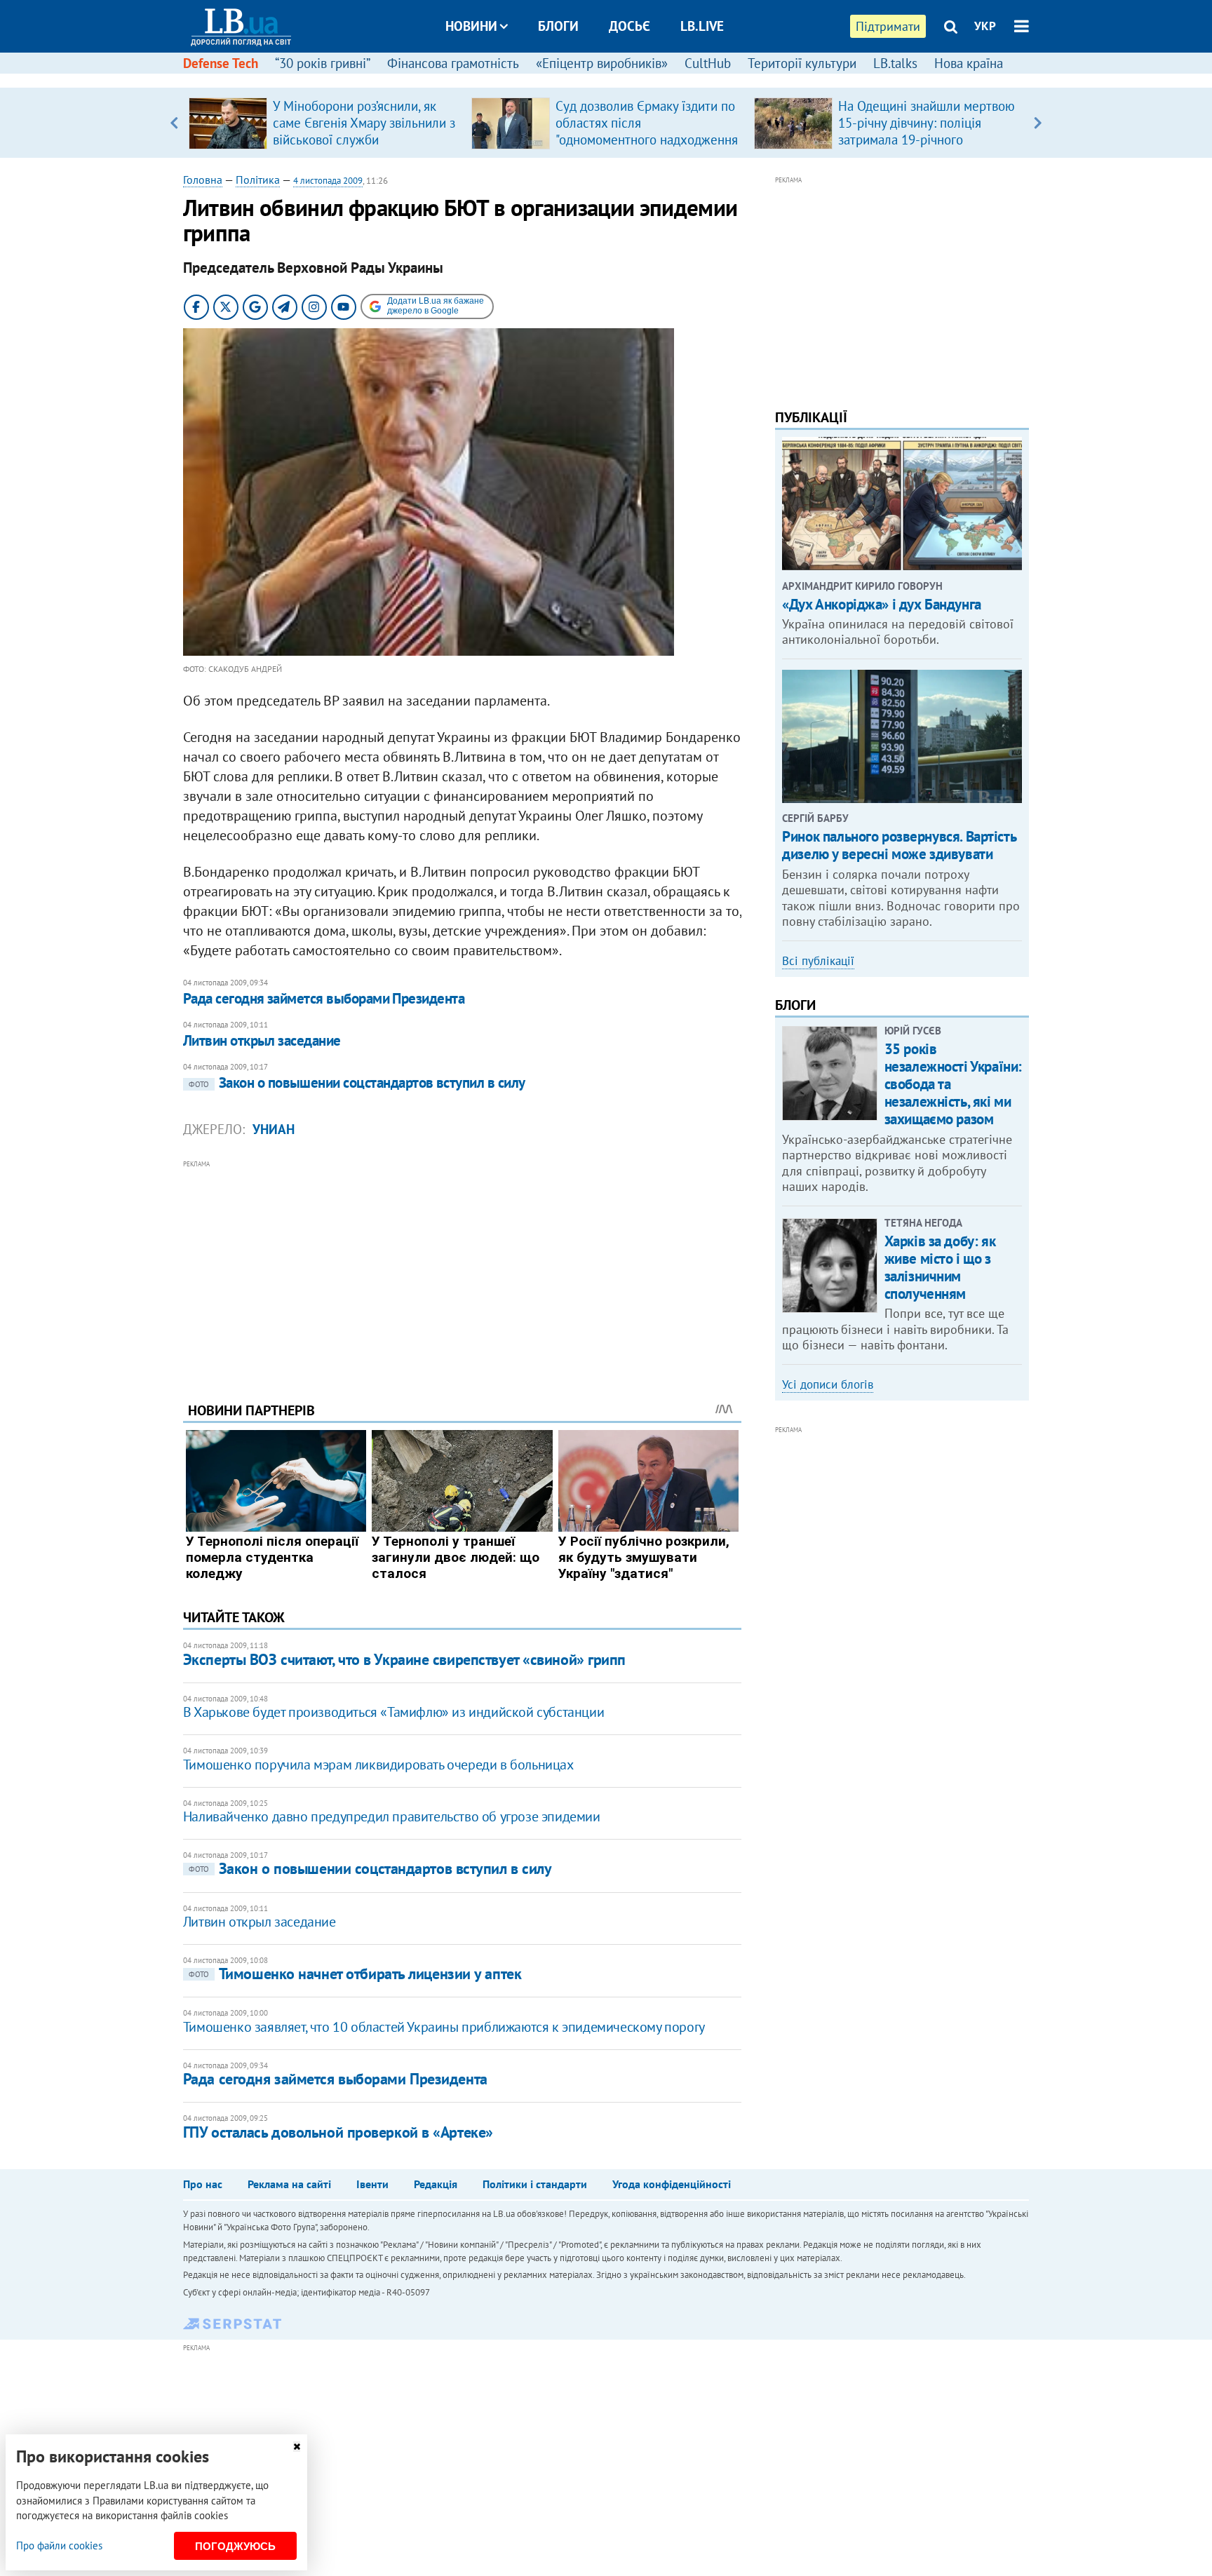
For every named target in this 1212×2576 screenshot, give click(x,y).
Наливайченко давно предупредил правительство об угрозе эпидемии (392, 1816)
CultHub (708, 63)
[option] (324, 123)
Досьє (629, 26)
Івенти (372, 2184)
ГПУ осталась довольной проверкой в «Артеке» (338, 2132)
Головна (203, 180)
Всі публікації (818, 961)
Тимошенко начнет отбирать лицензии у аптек (355, 1974)
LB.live (702, 26)
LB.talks (895, 63)
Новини (471, 26)
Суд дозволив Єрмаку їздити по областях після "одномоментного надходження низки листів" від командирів (647, 131)
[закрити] (297, 2447)
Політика (258, 180)
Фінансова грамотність (453, 63)
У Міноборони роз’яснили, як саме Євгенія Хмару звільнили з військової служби (364, 123)
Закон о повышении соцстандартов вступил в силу (357, 1083)
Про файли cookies (59, 2545)
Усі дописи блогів (828, 1384)
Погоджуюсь (235, 2546)
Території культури (802, 63)
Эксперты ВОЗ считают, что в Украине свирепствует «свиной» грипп (404, 1659)
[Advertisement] (462, 1270)
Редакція (436, 2184)
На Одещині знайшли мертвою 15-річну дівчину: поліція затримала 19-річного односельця (927, 131)
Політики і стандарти (535, 2184)
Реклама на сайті (289, 2184)
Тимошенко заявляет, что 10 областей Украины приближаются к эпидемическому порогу (444, 2027)
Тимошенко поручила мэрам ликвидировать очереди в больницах (378, 1765)
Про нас (203, 2184)
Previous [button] (174, 123)
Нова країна (969, 63)
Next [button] (1038, 123)
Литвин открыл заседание (262, 1040)
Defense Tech (221, 63)
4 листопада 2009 (328, 181)
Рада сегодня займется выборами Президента (324, 998)
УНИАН (274, 1129)
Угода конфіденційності (672, 2184)
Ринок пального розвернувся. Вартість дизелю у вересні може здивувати (899, 845)
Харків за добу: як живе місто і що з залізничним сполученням (940, 1268)
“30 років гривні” (323, 63)
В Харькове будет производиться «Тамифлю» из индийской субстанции (393, 1712)
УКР (985, 26)
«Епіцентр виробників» (602, 63)
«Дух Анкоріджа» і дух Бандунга (881, 604)
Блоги (558, 26)
